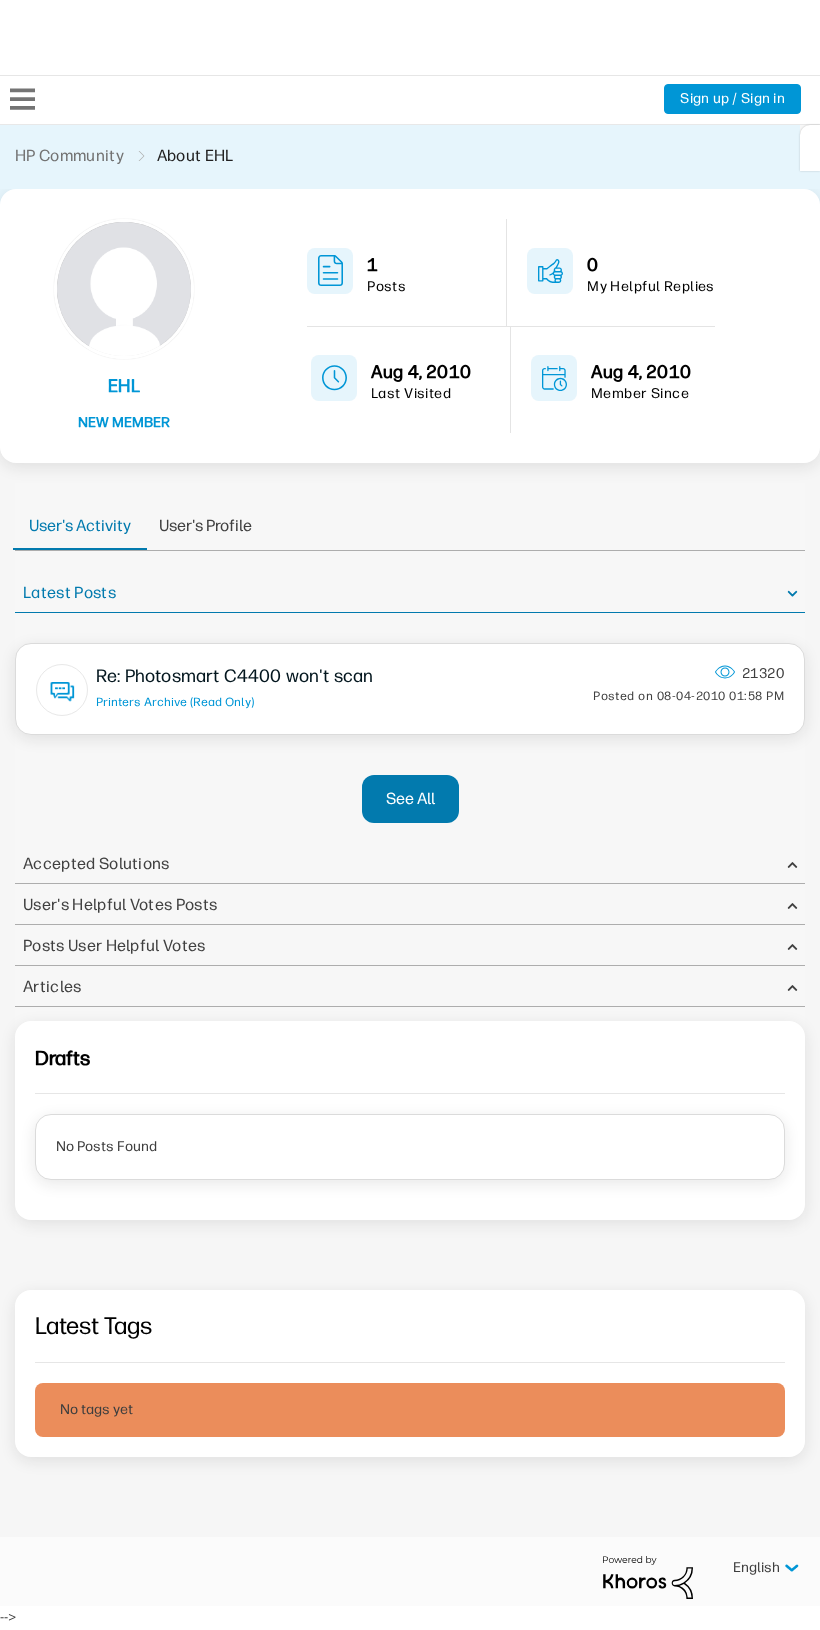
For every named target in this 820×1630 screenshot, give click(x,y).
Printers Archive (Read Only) (175, 702)
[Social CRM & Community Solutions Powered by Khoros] (648, 1576)
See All (410, 798)
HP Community (69, 155)
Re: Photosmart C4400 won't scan (235, 676)
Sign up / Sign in (732, 98)
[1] (810, 148)
